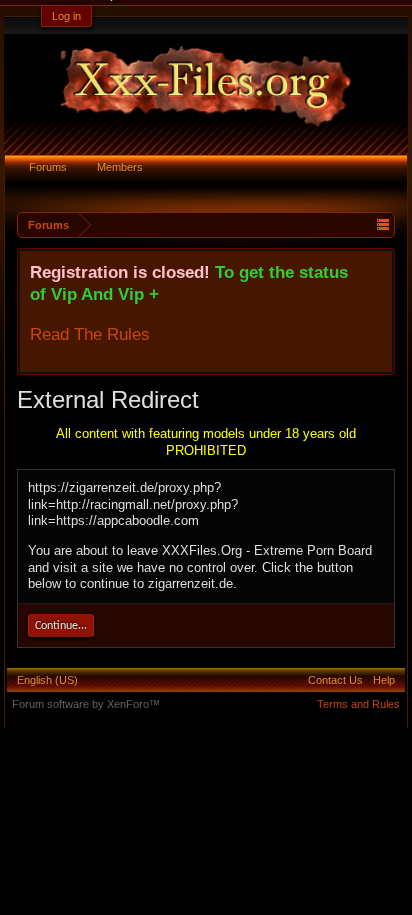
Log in (66, 16)
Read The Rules (90, 334)
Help (384, 680)
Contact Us (335, 680)
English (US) (47, 680)
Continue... (61, 626)
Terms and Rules (358, 704)
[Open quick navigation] (382, 224)
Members (120, 167)
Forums (48, 167)
